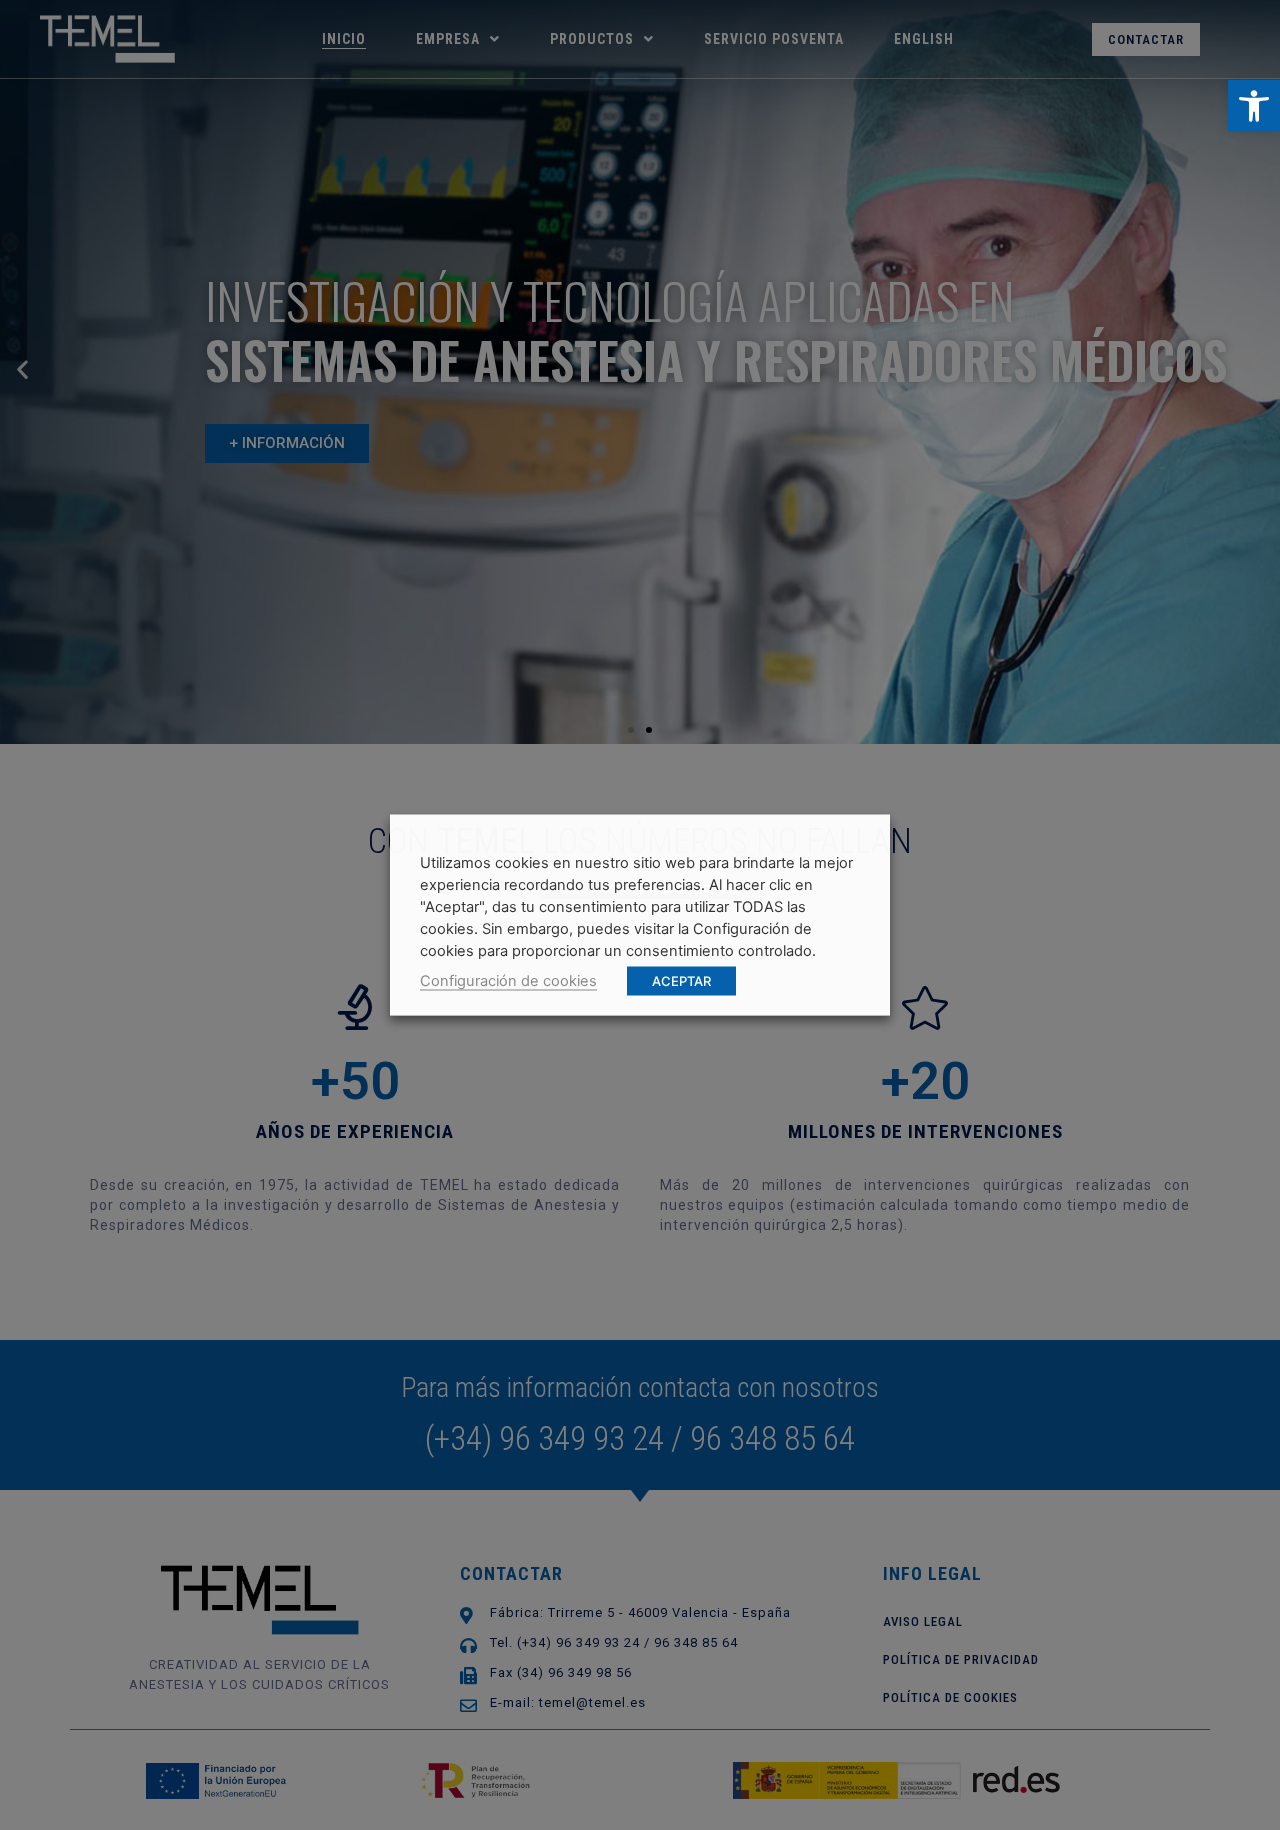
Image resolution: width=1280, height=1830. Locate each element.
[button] (1254, 106)
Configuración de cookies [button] (508, 981)
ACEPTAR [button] (681, 981)
